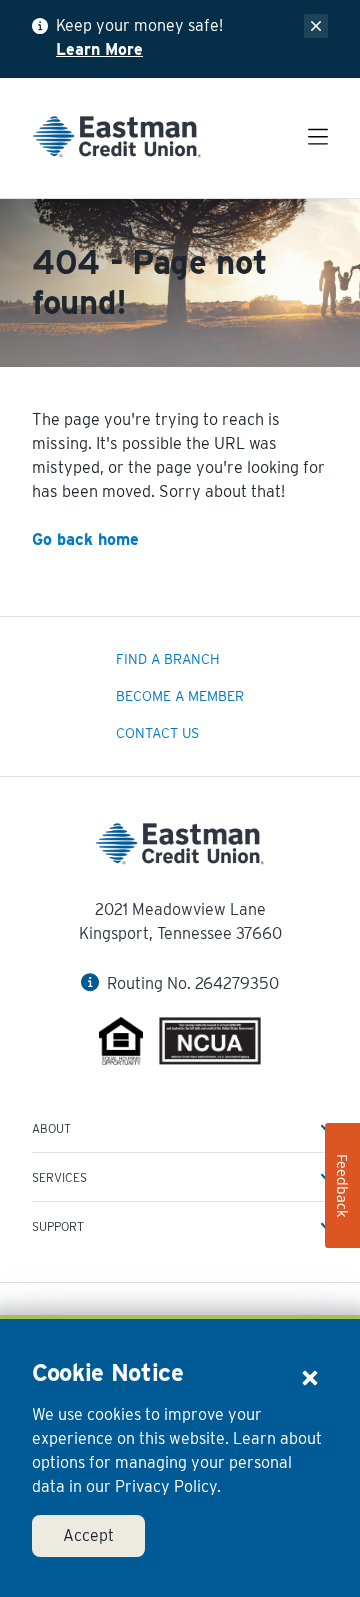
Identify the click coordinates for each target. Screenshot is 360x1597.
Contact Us (157, 733)
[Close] (310, 1377)
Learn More (99, 50)
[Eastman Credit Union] (117, 140)
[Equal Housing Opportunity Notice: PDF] (121, 1044)
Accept (88, 1535)
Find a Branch (168, 659)
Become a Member (180, 696)
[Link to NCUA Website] (210, 1044)
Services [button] (59, 1177)
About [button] (51, 1128)
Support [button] (58, 1226)
